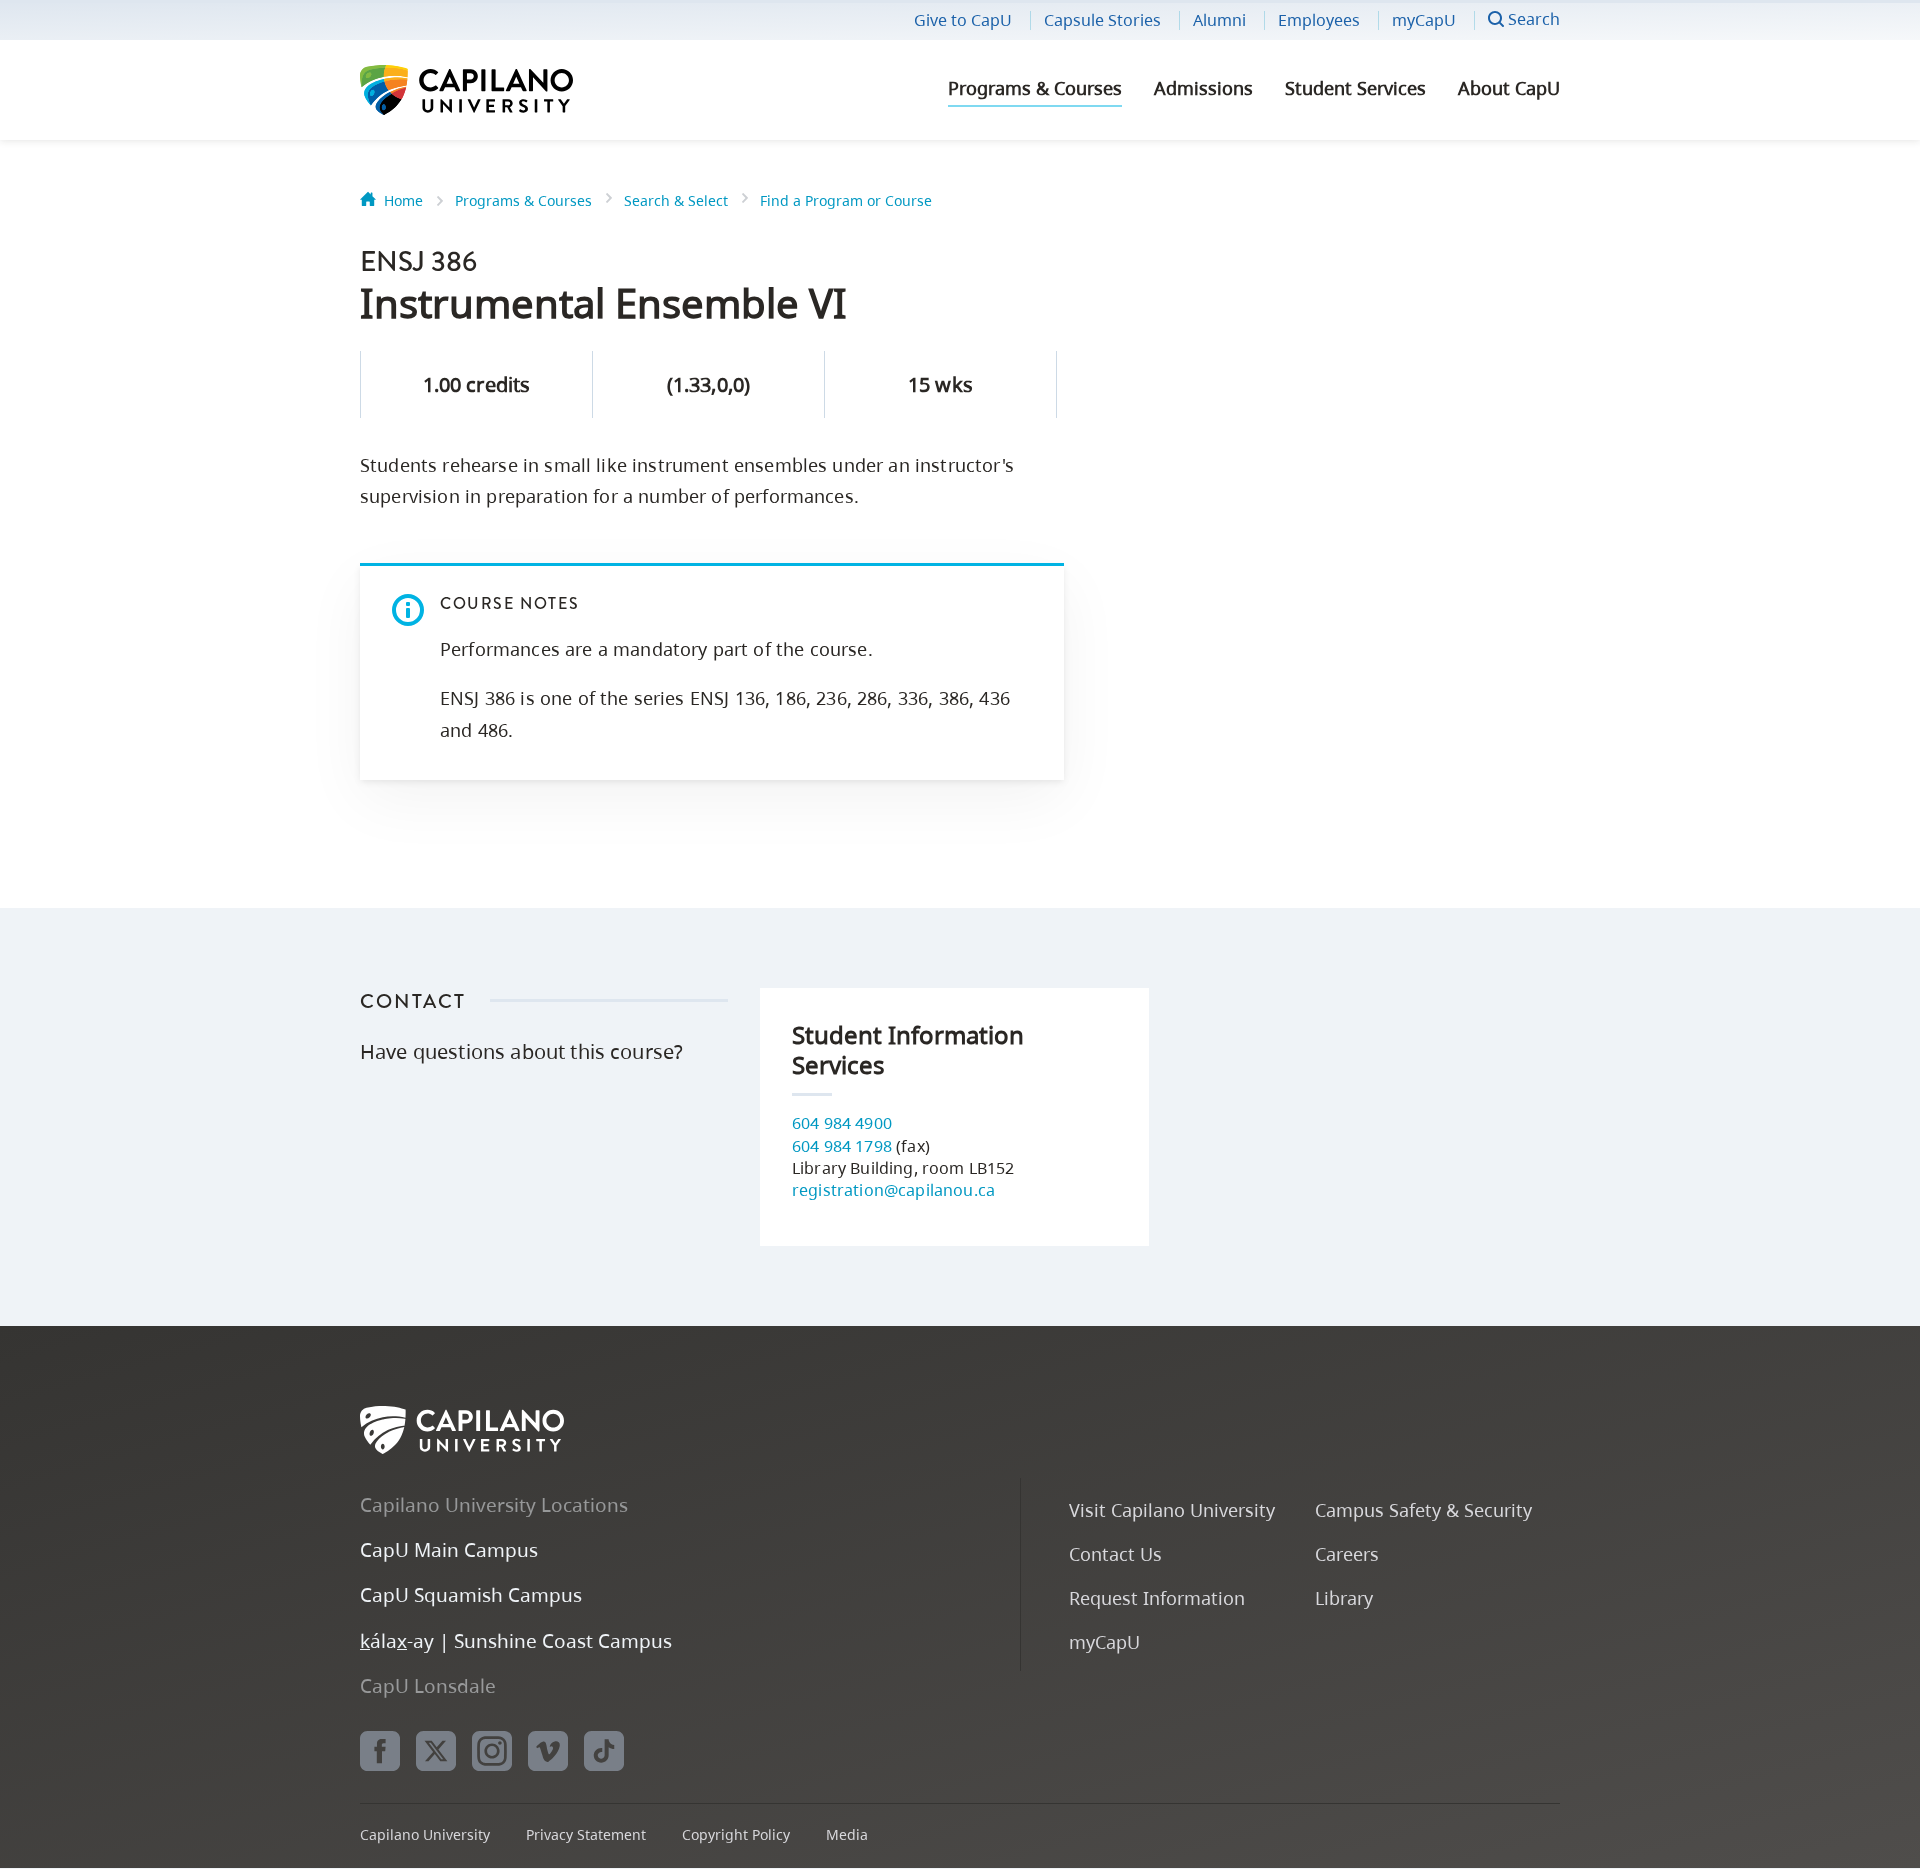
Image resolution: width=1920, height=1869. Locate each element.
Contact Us (1115, 1553)
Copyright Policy (736, 1834)
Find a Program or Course (846, 200)
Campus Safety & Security (1423, 1509)
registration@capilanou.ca (893, 1190)
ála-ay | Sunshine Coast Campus (516, 1640)
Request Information (1157, 1597)
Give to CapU (963, 20)
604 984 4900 (842, 1123)
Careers (1347, 1553)
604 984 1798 (842, 1146)
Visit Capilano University (1172, 1509)
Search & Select (676, 200)
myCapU (1424, 20)
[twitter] (436, 1751)
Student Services (1355, 88)
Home (403, 200)
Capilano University (520, 90)
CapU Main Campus (449, 1549)
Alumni (1219, 20)
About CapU (1509, 88)
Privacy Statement (586, 1834)
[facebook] (380, 1751)
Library (1344, 1597)
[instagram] (492, 1751)
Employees (1319, 20)
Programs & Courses (1035, 88)
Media (847, 1834)
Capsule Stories (1102, 20)
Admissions (1203, 88)
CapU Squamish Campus (471, 1594)
